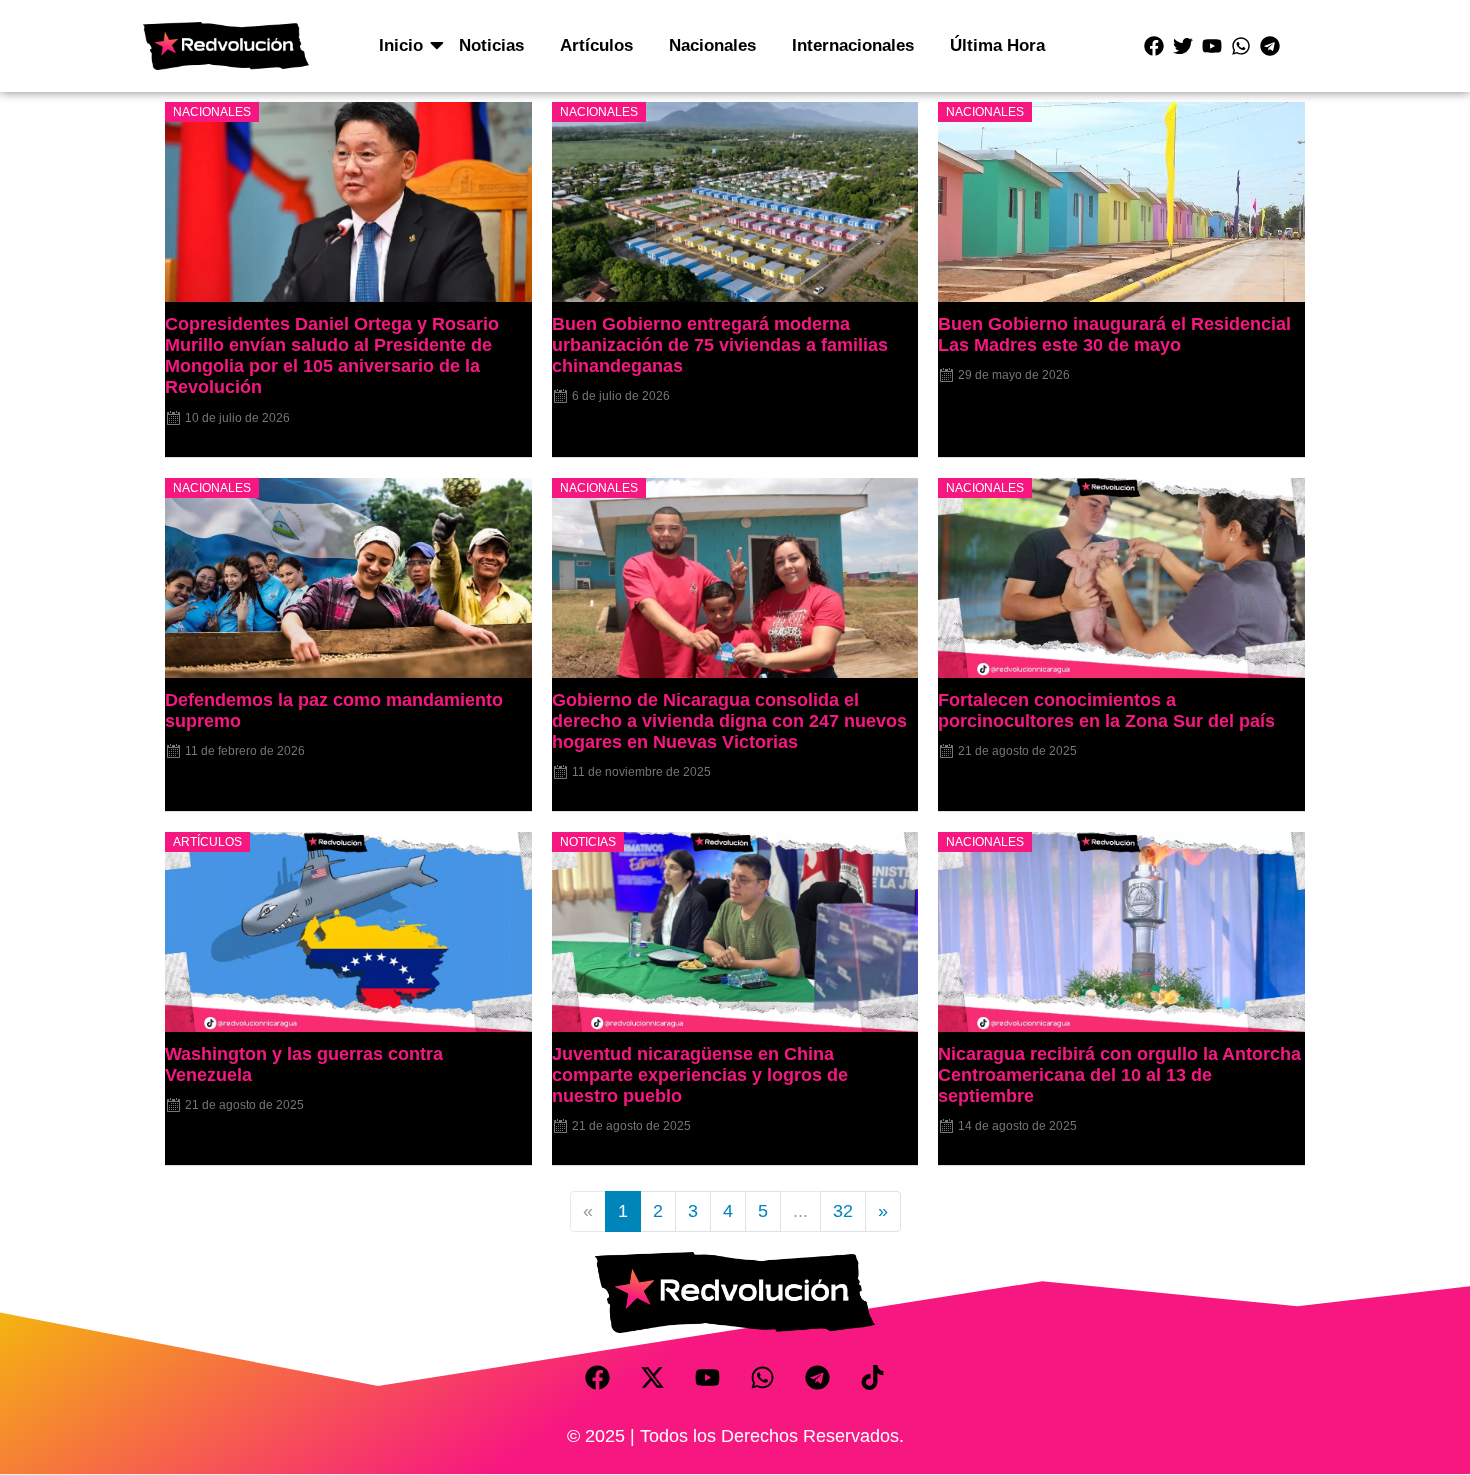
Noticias (491, 45)
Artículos (596, 45)
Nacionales (712, 45)
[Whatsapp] (1241, 46)
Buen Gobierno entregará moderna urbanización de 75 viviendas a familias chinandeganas (720, 345)
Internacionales (853, 45)
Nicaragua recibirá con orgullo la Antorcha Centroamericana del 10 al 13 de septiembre (1119, 1075)
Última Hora (997, 45)
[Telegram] (1270, 46)
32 (843, 1211)
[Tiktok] (873, 1378)
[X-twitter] (653, 1378)
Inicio (401, 45)
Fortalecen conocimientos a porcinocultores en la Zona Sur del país (1106, 710)
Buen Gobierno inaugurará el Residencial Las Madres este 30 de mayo (1114, 334)
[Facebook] (1154, 46)
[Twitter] (1183, 46)
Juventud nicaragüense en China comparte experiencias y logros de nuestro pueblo (700, 1075)
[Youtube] (1212, 46)
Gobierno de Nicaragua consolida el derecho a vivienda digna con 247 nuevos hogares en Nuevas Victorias (729, 721)
